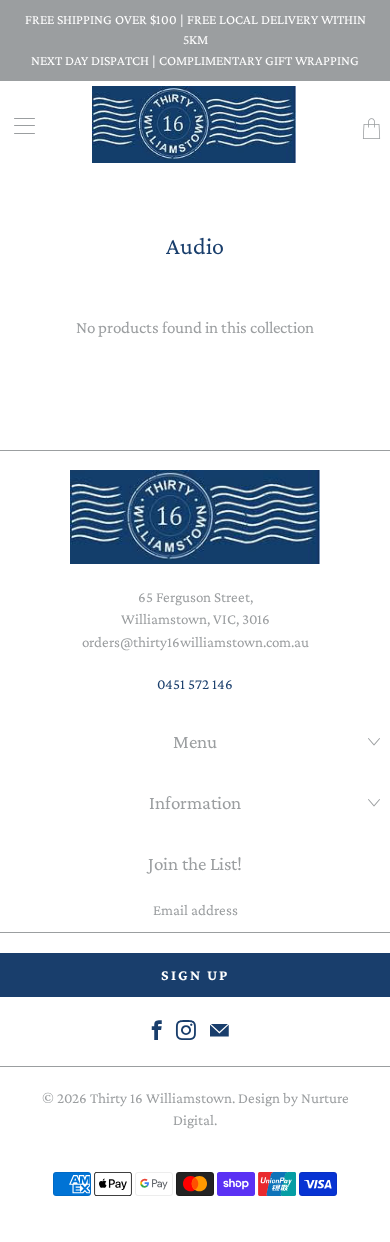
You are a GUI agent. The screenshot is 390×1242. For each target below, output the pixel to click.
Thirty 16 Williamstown (161, 1098)
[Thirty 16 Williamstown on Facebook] (157, 1030)
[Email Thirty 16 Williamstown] (219, 1030)
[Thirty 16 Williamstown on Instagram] (186, 1030)
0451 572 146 (195, 684)
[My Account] (17, 125)
